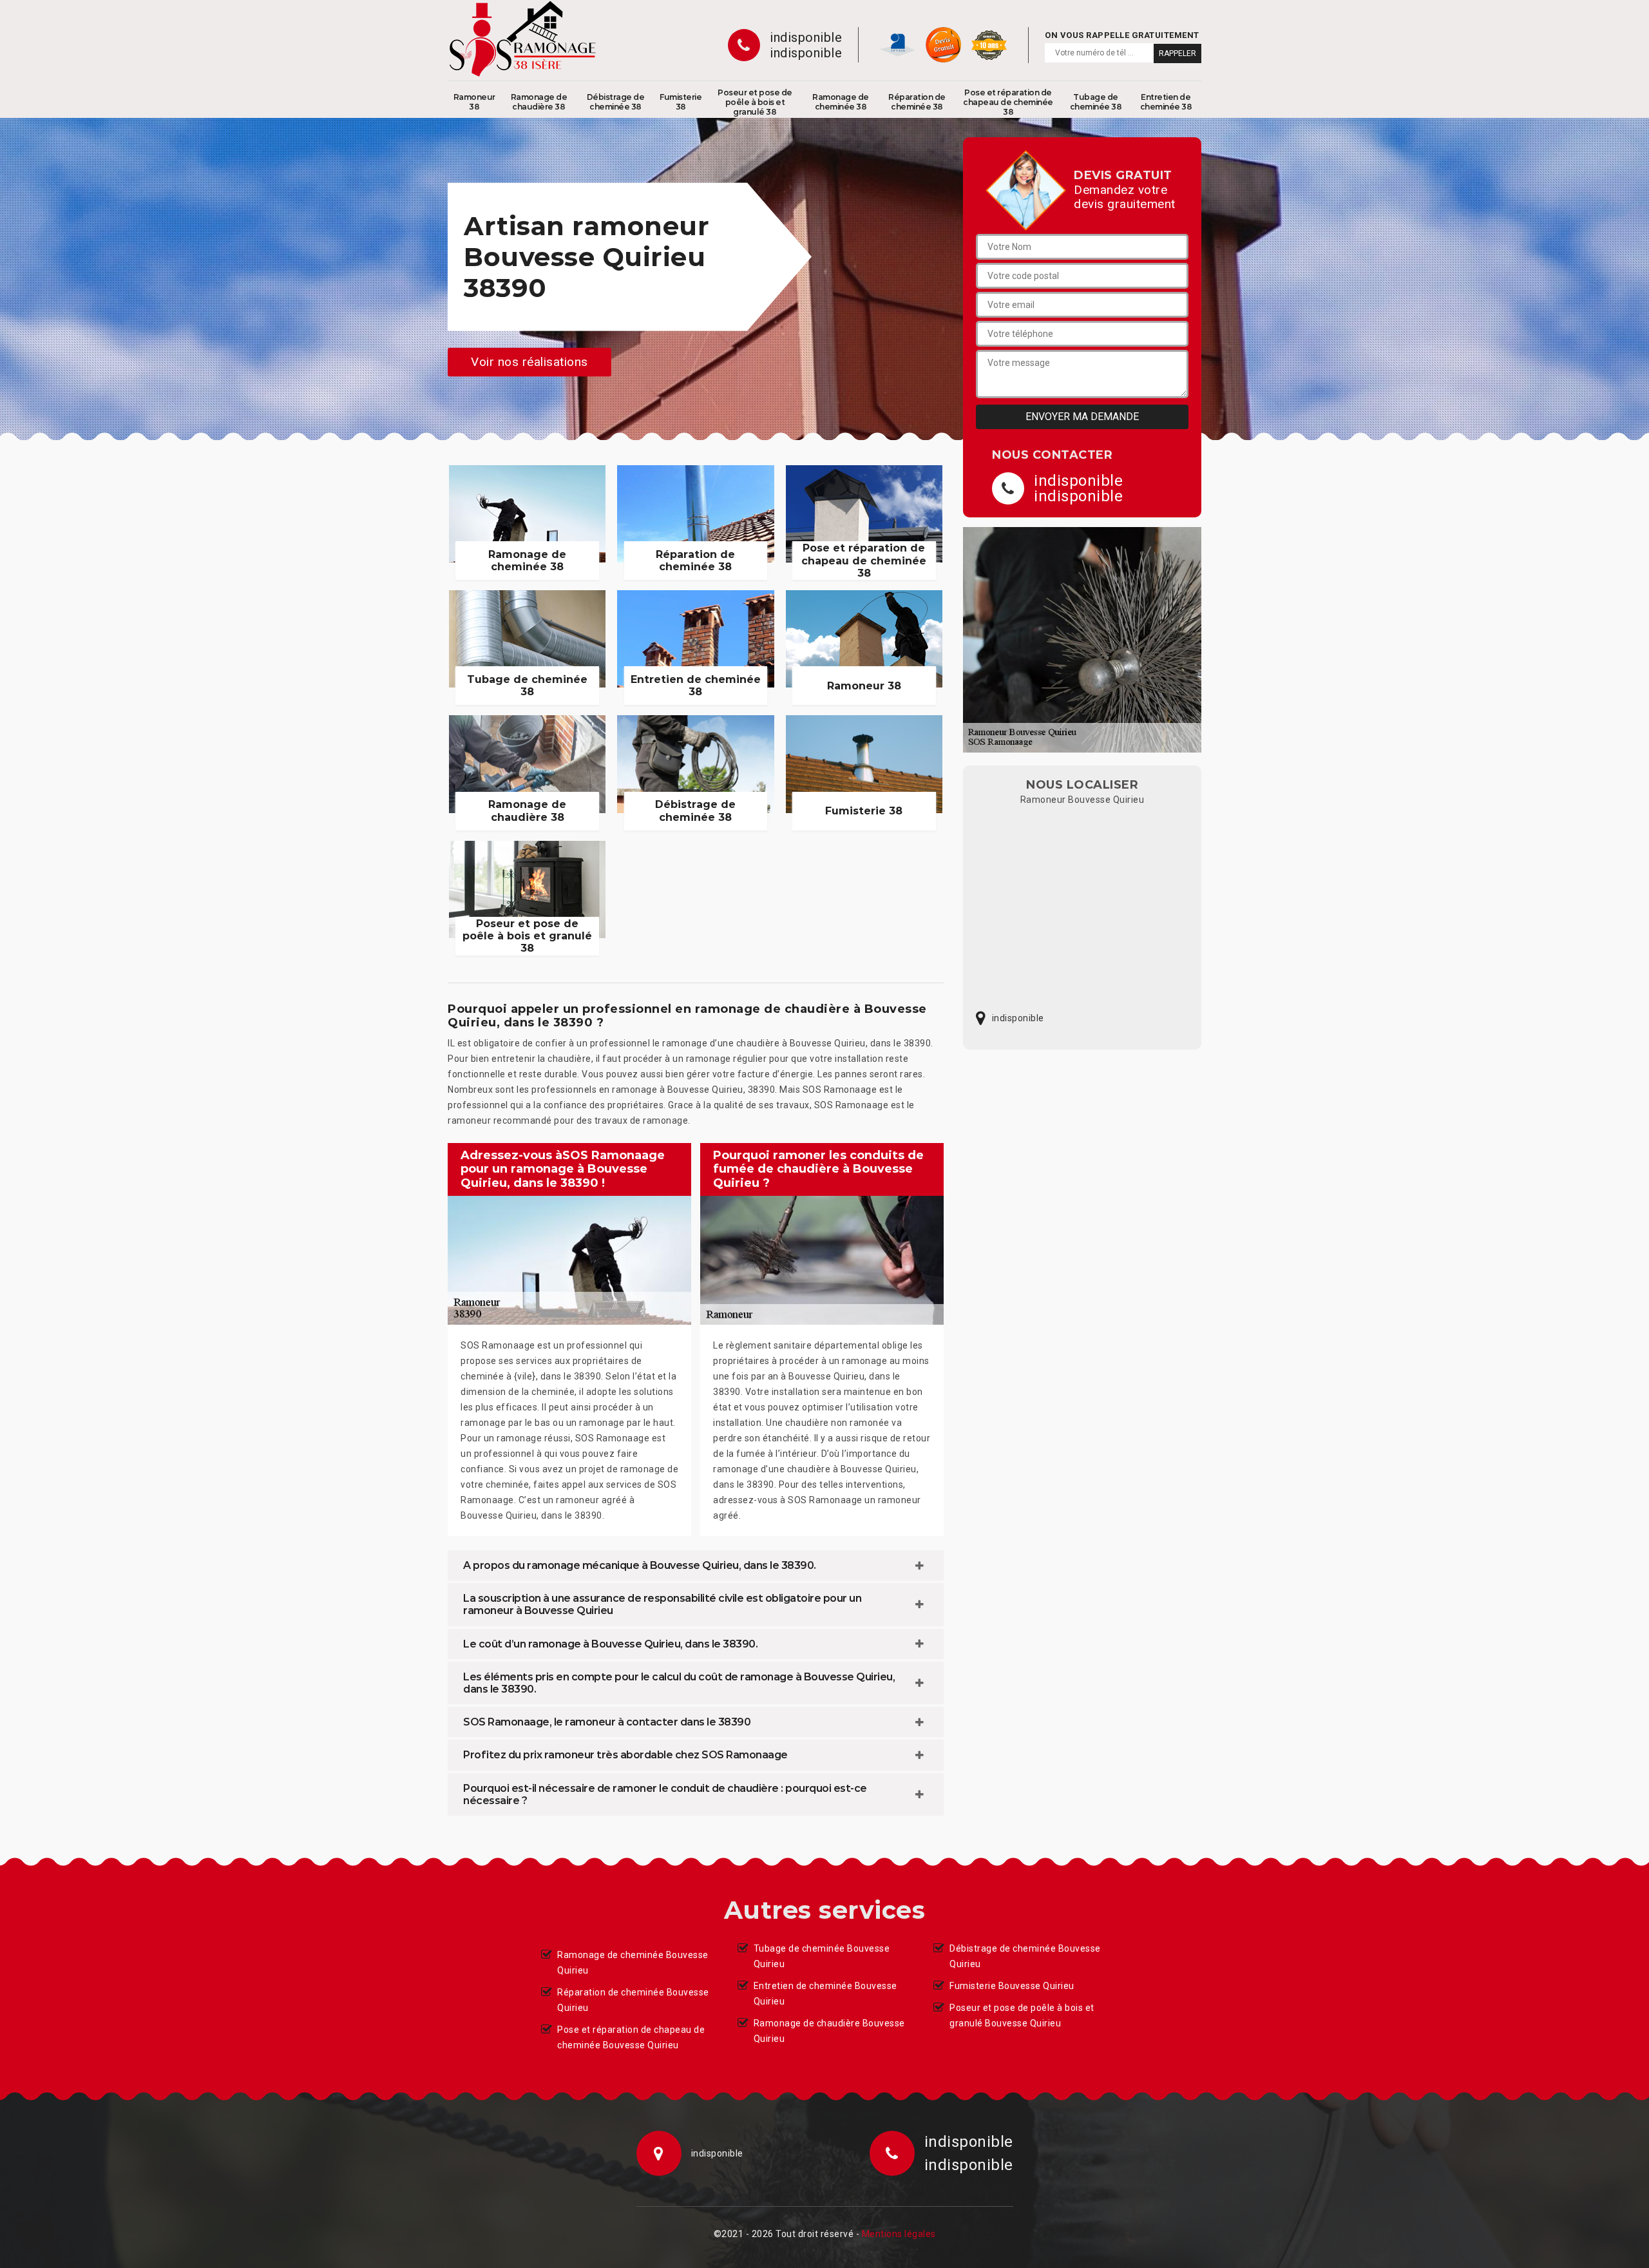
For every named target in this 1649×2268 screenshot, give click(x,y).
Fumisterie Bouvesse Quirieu (1012, 1986)
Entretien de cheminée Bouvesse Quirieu (825, 1994)
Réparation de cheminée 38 (917, 102)
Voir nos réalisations (529, 362)
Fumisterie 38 (681, 102)
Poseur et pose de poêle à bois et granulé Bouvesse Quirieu (1022, 2015)
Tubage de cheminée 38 (1096, 102)
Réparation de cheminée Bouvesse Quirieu (633, 2000)
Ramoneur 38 (474, 102)
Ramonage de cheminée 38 (841, 102)
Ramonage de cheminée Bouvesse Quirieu (633, 1963)
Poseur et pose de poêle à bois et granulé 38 (755, 102)
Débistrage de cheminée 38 (616, 102)
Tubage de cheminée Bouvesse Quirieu (822, 1956)
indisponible (806, 37)
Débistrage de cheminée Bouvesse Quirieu (1025, 1956)
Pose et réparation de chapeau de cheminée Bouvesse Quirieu (631, 2037)
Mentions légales (899, 2234)
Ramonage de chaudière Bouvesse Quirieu (829, 2031)
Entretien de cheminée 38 (1166, 102)
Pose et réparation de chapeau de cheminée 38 (1008, 102)
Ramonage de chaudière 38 (539, 102)
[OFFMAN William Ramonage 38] (522, 39)
